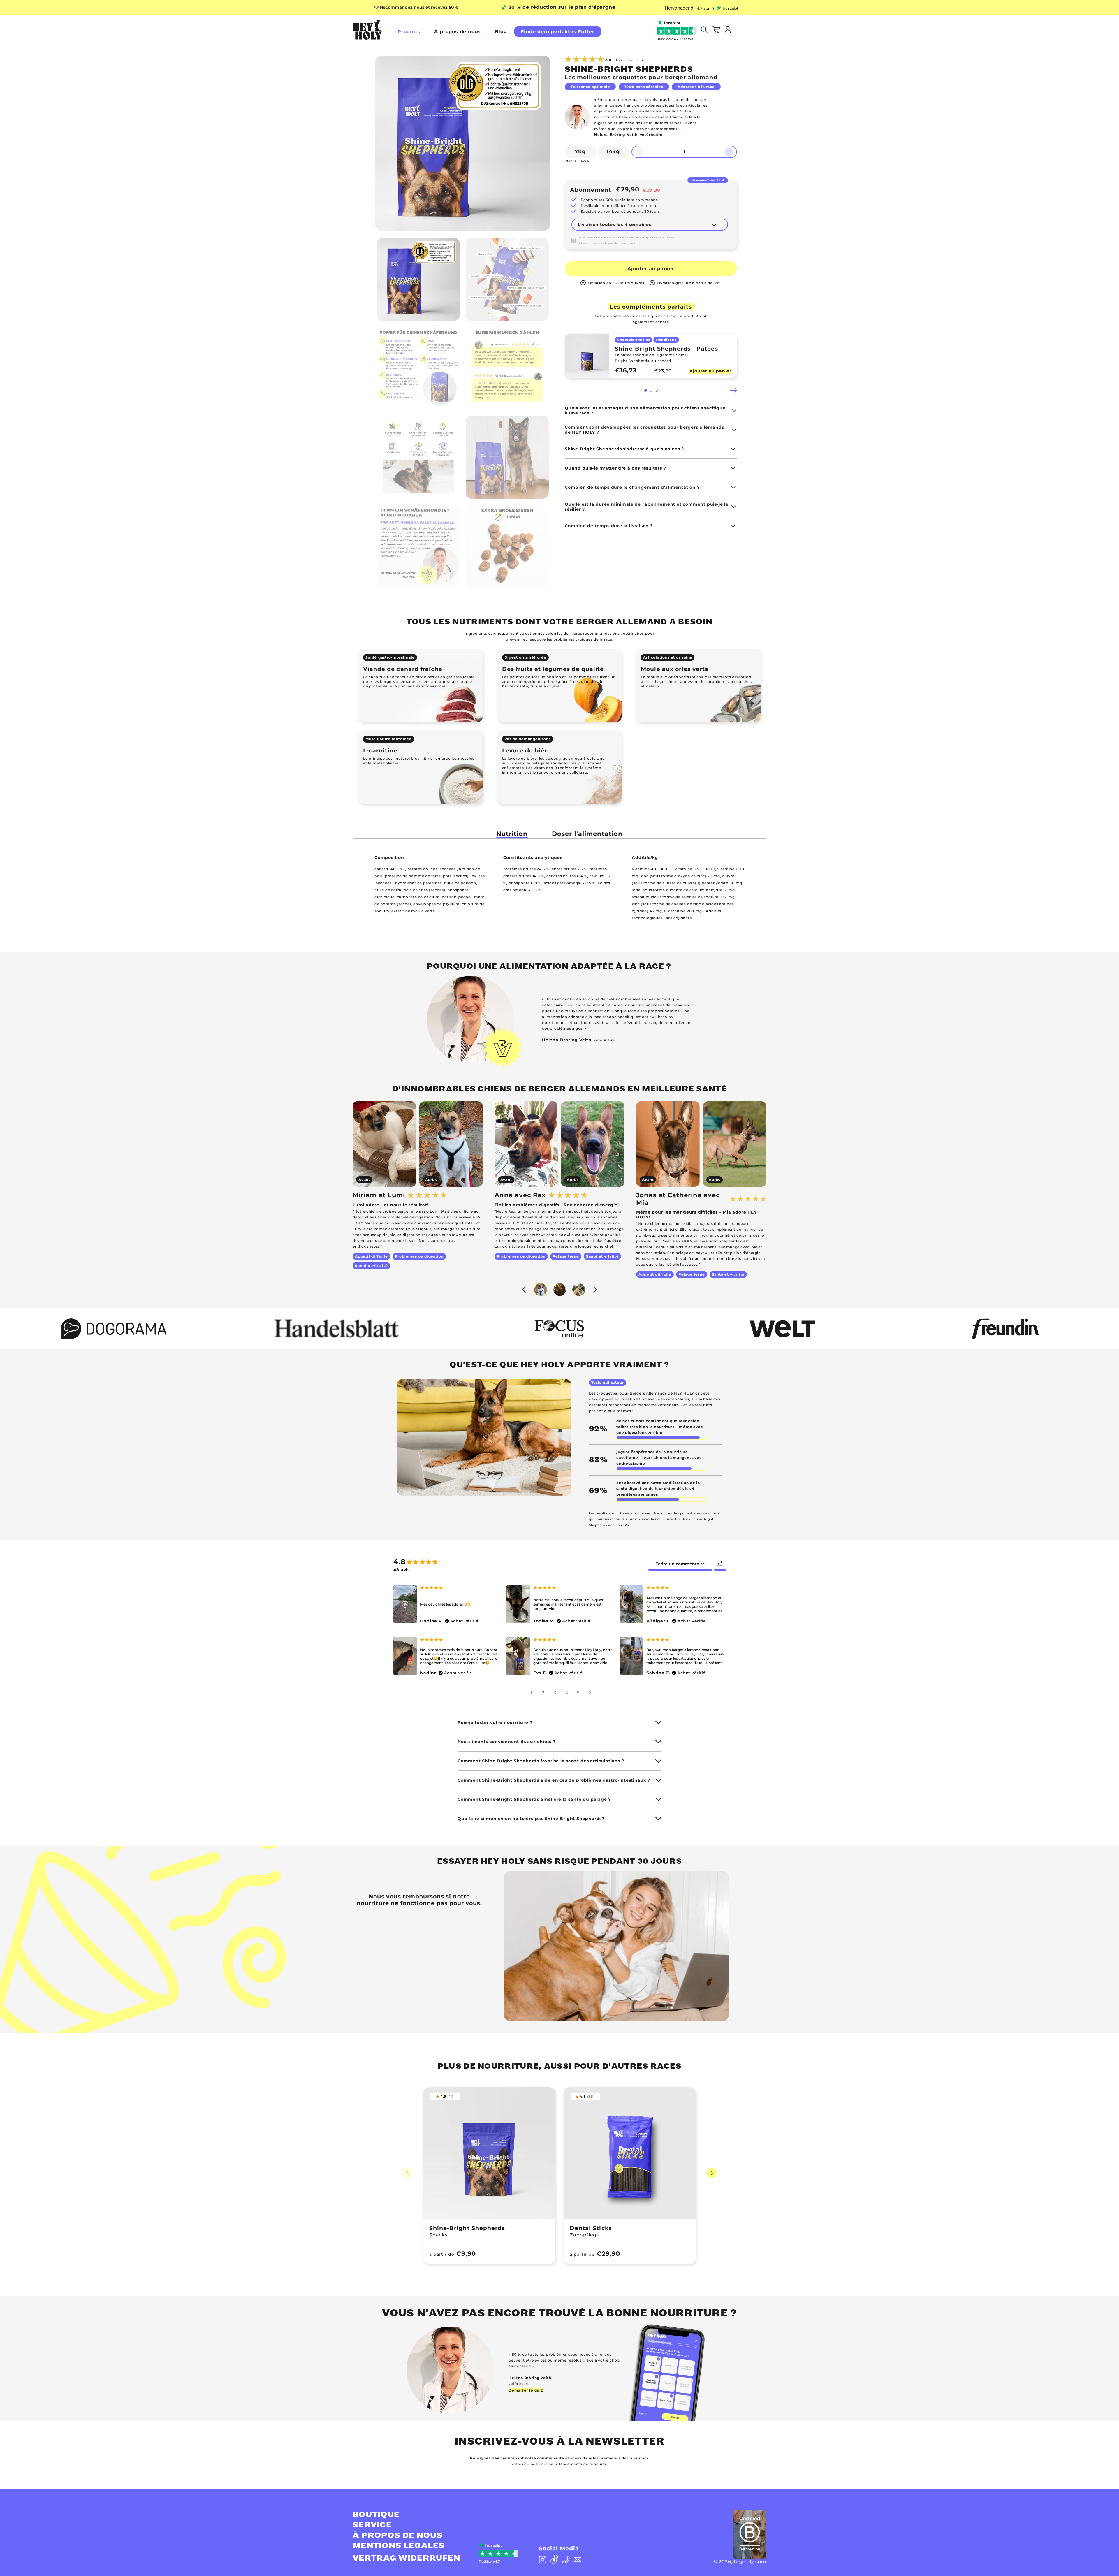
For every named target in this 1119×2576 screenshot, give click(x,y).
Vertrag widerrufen (406, 2558)
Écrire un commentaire (680, 1564)
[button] (646, 390)
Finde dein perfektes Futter (558, 32)
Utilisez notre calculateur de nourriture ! (606, 243)
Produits (409, 32)
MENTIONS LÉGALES (399, 2546)
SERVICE (372, 2525)
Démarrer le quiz (526, 2390)
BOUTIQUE (376, 2515)
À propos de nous (458, 32)
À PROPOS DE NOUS (398, 2535)
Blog (501, 32)
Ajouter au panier (651, 269)
